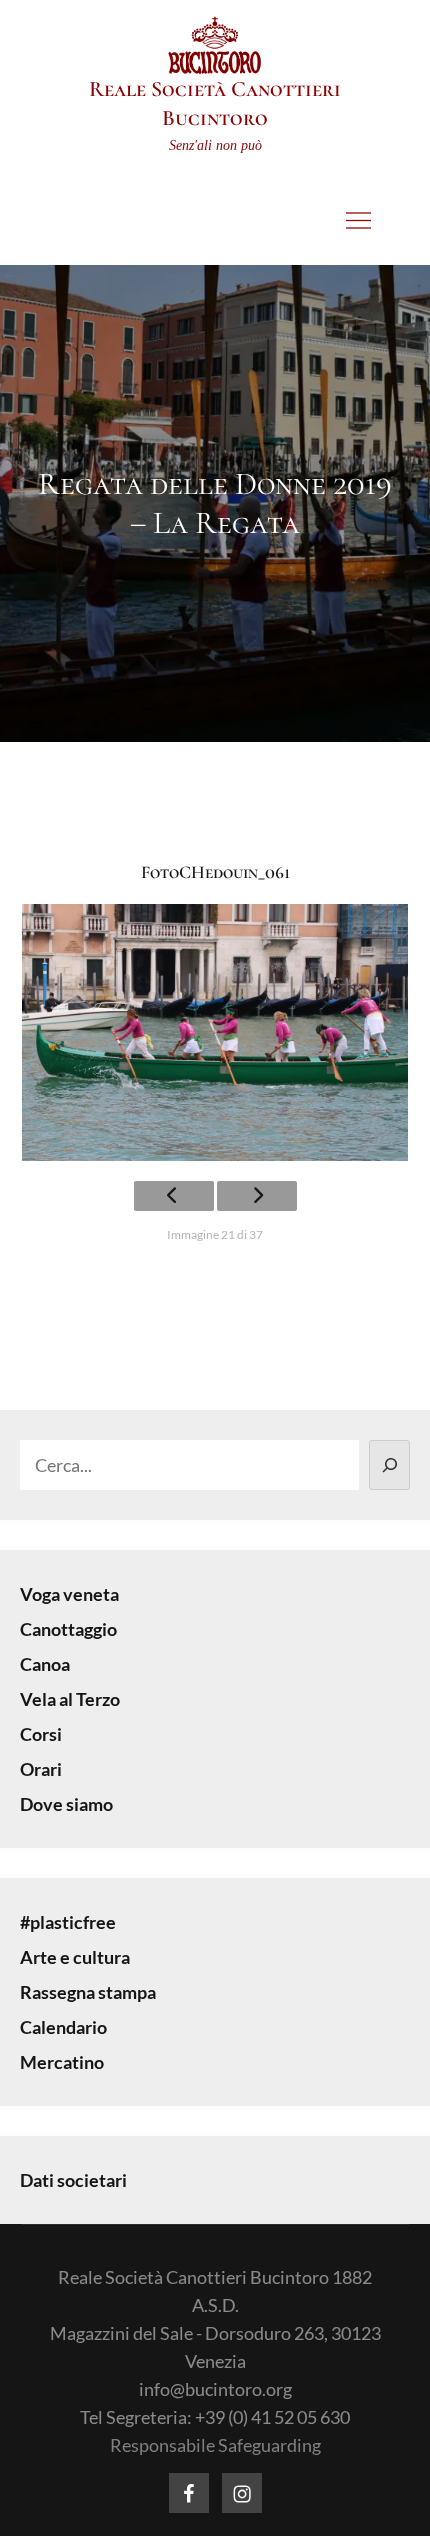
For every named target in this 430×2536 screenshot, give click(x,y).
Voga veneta (69, 1594)
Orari (41, 1769)
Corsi (41, 1734)
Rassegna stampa (88, 1992)
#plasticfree (68, 1922)
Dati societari (73, 2180)
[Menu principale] (359, 220)
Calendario (63, 2027)
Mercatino (62, 2062)
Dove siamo (66, 1804)
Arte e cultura (75, 1957)
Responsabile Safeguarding (215, 2445)
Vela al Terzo (70, 1699)
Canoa (45, 1664)
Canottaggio (68, 1629)
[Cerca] (389, 1465)
